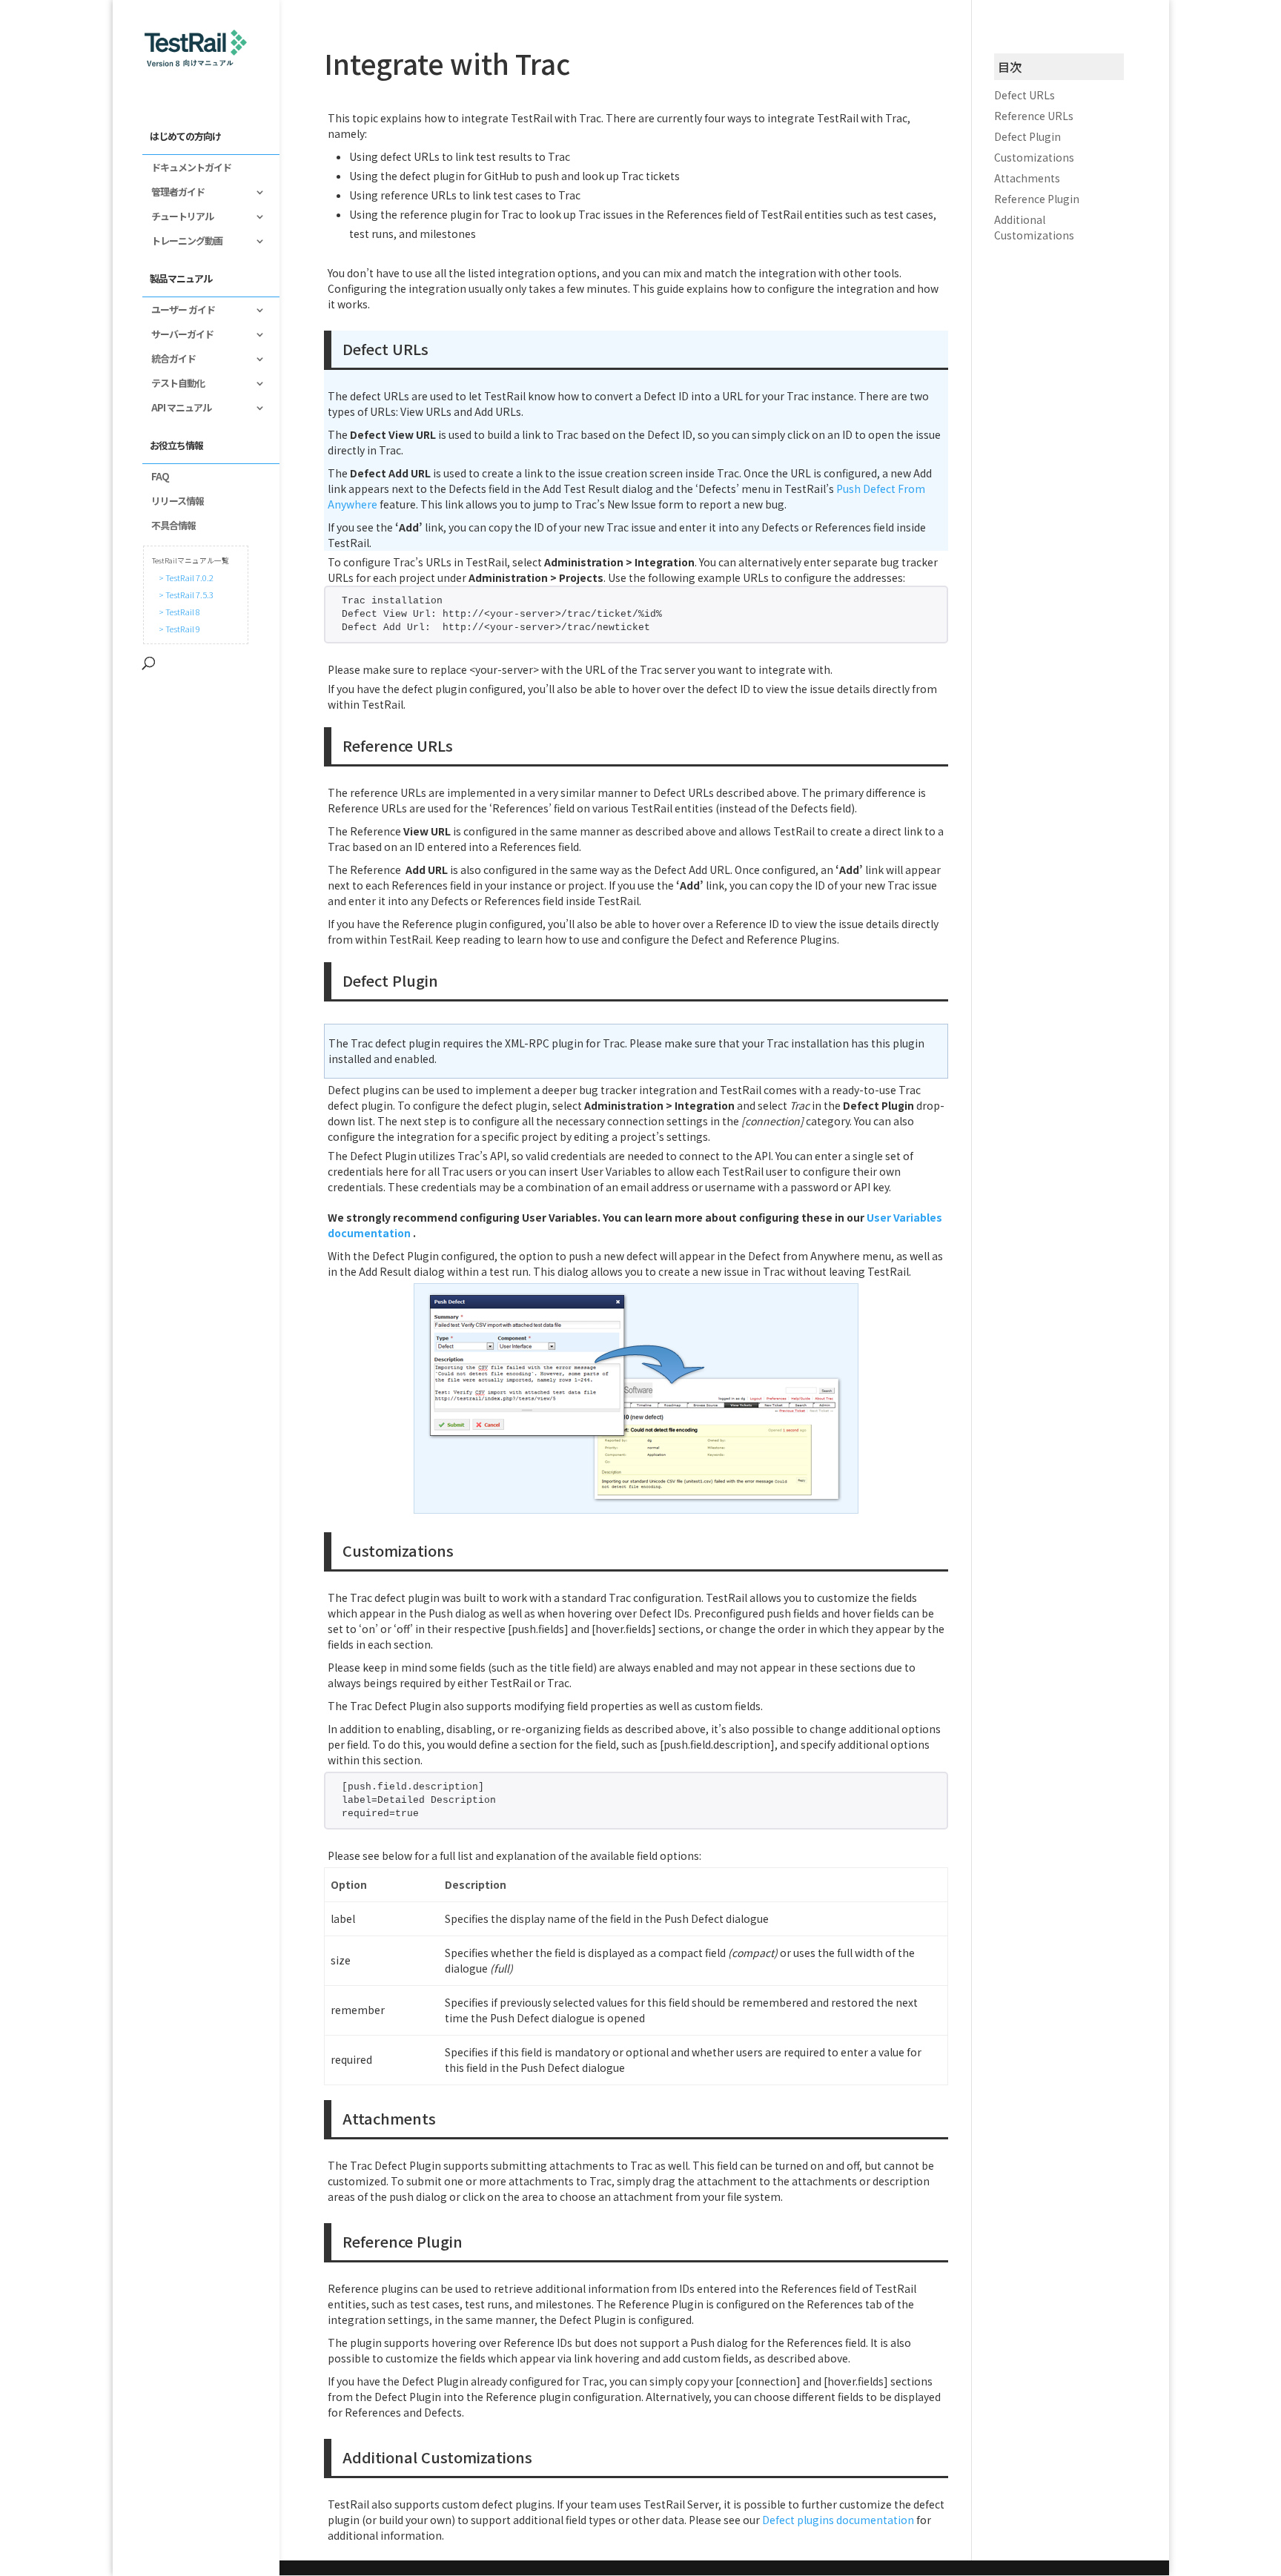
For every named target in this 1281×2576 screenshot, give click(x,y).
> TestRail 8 (178, 612)
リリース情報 (173, 502)
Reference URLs (1034, 116)
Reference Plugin (1037, 199)
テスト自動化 (173, 384)
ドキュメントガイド (187, 168)
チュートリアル (178, 217)
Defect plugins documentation (838, 2520)
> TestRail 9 (178, 629)
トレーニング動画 (182, 242)
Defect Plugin (1027, 136)
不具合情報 (169, 526)
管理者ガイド (173, 193)
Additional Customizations (1034, 227)
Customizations (1034, 157)
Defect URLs (1025, 95)
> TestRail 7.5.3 (185, 595)
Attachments (1027, 178)
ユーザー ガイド (179, 311)
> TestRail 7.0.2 (185, 577)
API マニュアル (177, 408)
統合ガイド (169, 360)
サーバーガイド (178, 335)
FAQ (156, 477)
